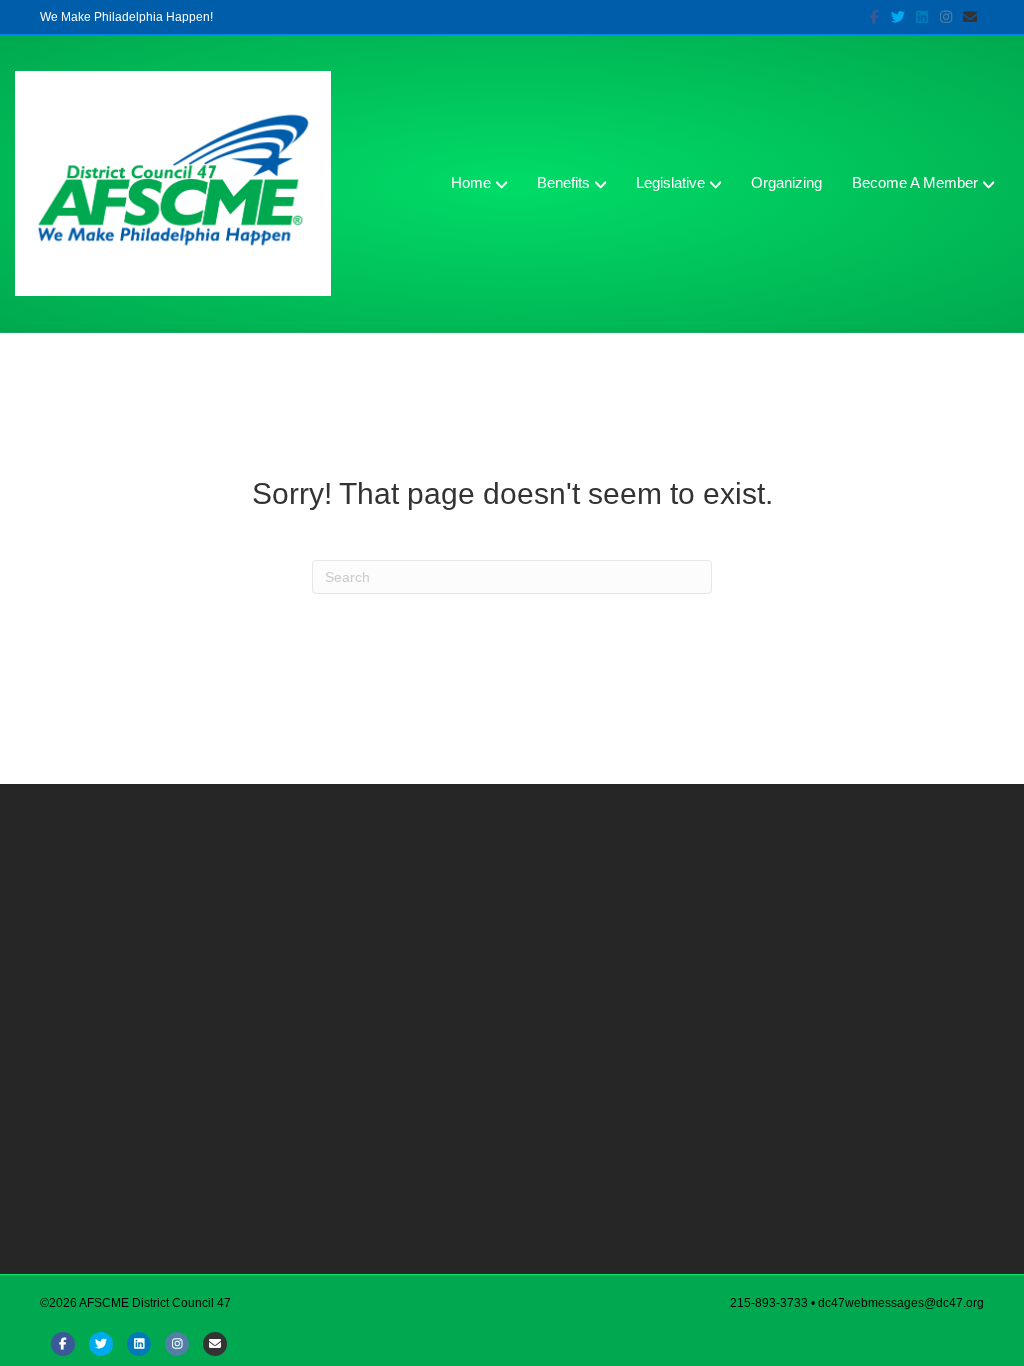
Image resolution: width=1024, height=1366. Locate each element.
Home (471, 182)
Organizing (786, 182)
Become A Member (915, 182)
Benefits (563, 182)
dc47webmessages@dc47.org (901, 1303)
